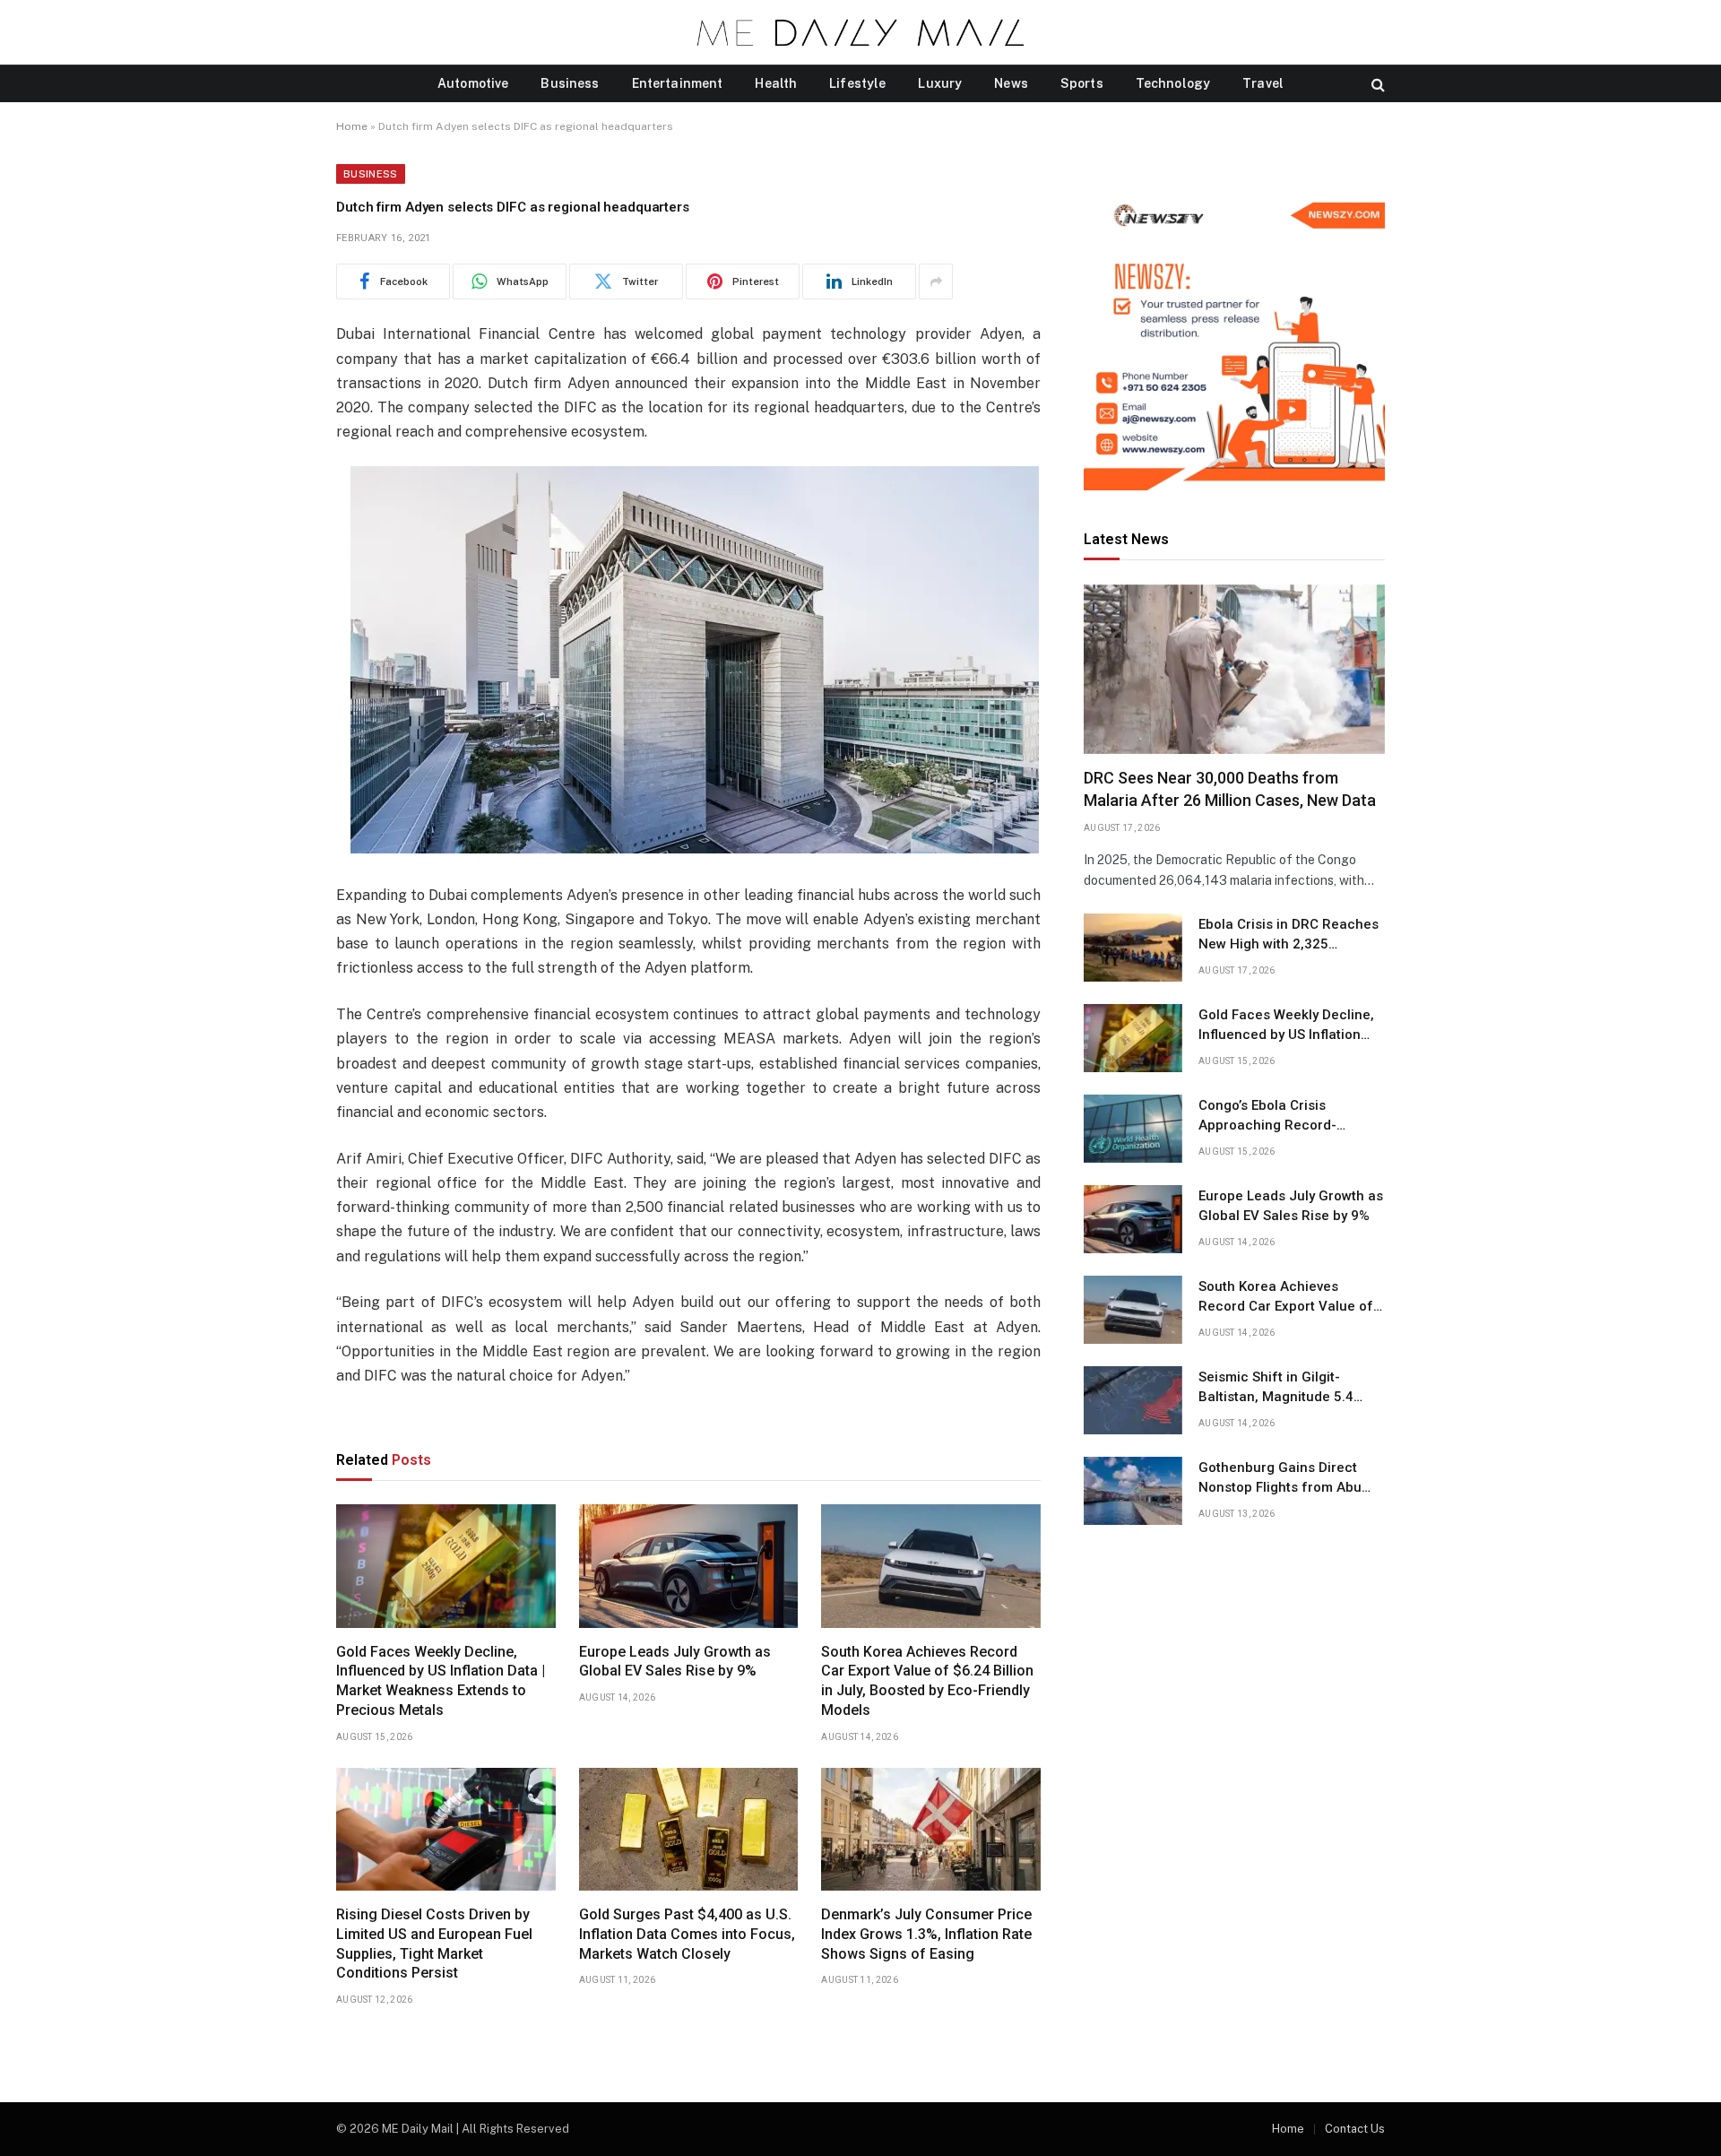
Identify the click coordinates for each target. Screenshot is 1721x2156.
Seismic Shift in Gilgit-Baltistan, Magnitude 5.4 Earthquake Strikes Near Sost (1292, 1388)
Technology (1173, 83)
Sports (1082, 83)
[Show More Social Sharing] (936, 281)
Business (570, 83)
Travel (1263, 83)
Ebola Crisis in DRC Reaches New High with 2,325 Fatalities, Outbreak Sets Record (1289, 935)
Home (352, 126)
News (1011, 83)
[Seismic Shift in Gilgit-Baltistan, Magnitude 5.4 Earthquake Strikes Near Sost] (1133, 1400)
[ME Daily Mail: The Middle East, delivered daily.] (860, 32)
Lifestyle (857, 83)
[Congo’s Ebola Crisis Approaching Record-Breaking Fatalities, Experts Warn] (1133, 1129)
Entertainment (678, 83)
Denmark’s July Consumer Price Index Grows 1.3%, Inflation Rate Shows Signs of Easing (926, 1934)
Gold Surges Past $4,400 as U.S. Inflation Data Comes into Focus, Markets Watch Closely (687, 1934)
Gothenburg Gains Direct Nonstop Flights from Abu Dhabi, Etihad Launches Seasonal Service (1280, 1478)
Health (776, 83)
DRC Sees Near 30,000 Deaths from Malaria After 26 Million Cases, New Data (1230, 789)
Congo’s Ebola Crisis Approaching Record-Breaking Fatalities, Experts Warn (1285, 1116)
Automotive (473, 83)
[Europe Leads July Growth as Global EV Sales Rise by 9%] (689, 1566)
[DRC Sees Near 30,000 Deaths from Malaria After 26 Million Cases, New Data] (1234, 669)
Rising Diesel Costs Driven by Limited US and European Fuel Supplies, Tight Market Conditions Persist (434, 1944)
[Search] (1376, 84)
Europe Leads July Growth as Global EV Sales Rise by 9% (675, 1662)
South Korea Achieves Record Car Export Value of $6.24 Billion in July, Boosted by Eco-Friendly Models (927, 1681)
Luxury (940, 83)
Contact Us (1355, 2129)
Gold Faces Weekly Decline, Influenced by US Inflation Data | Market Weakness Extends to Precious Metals (441, 1681)
